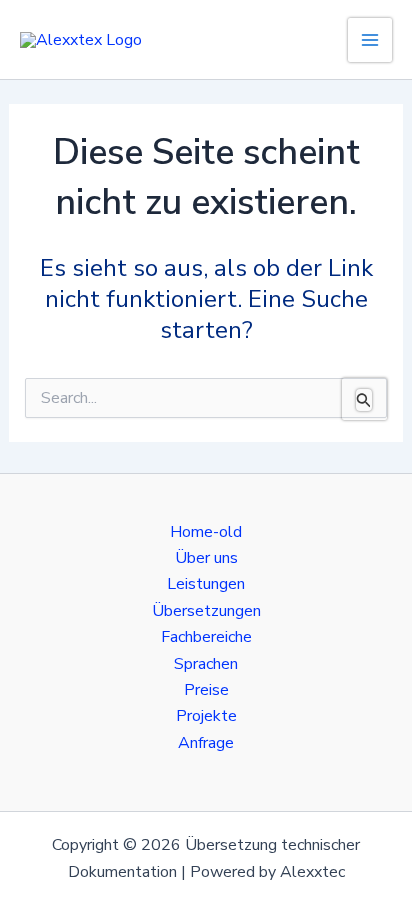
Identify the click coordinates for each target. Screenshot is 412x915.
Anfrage (206, 743)
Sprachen (206, 664)
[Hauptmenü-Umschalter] (370, 40)
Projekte (206, 716)
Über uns (206, 558)
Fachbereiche (206, 637)
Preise (206, 690)
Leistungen (206, 584)
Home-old (206, 532)
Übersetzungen (206, 611)
